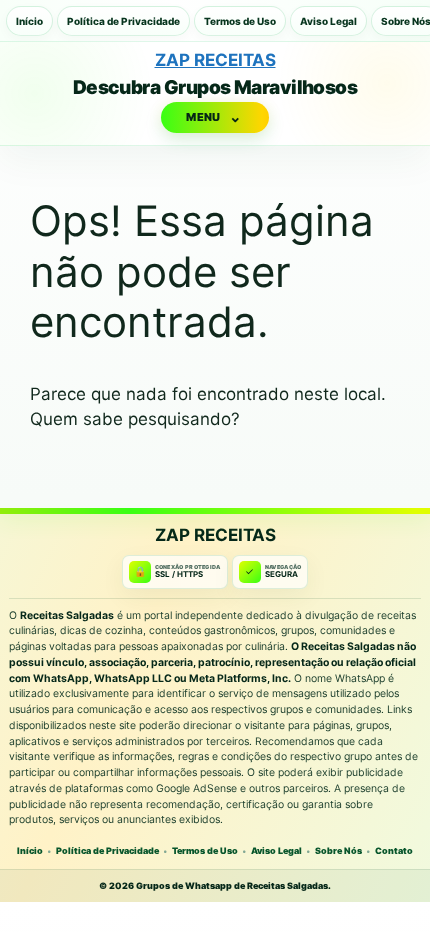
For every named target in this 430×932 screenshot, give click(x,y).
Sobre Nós (338, 850)
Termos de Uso (240, 21)
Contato (394, 850)
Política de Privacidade (123, 21)
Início (29, 21)
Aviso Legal (328, 21)
